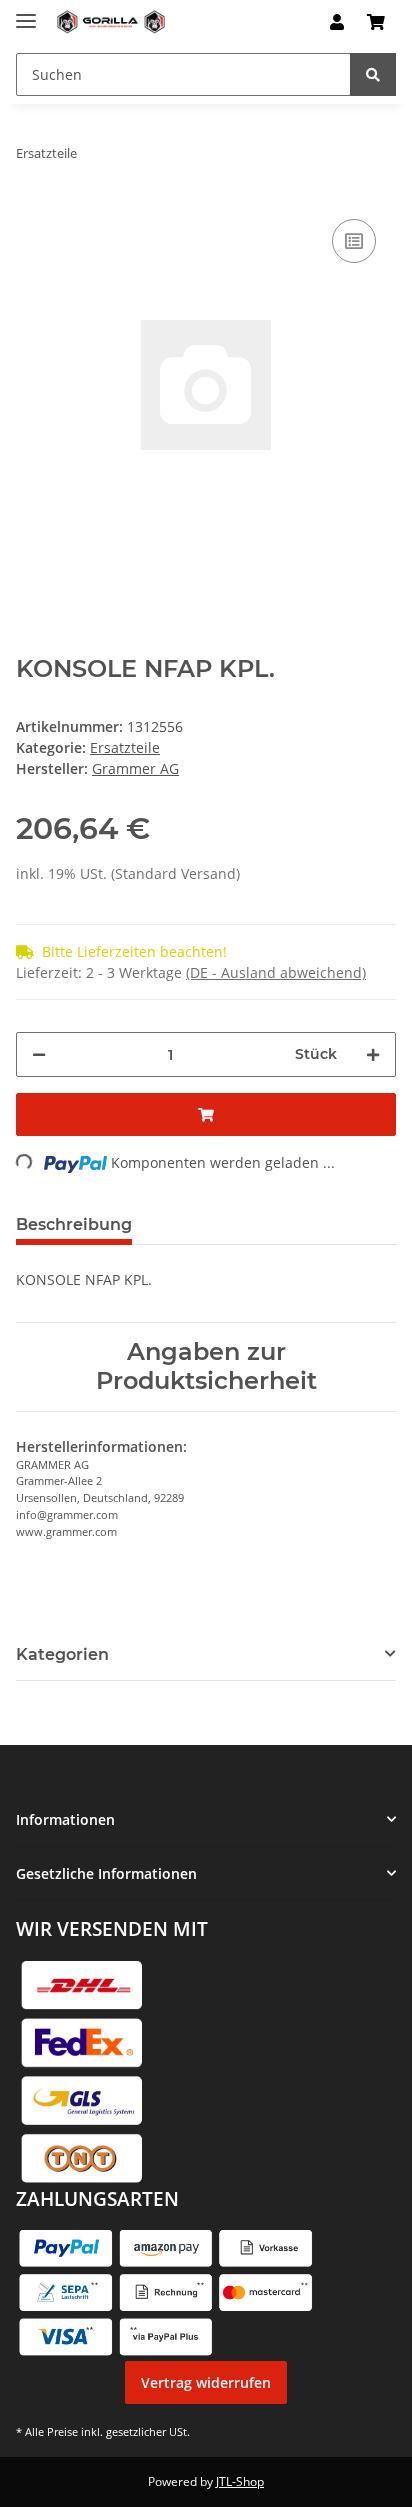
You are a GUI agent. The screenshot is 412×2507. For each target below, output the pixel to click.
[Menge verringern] (39, 1054)
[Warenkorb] (376, 22)
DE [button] (278, 22)
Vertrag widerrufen (206, 2382)
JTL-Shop (240, 2481)
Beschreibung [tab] (74, 1224)
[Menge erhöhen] (373, 1054)
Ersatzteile (125, 747)
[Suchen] (373, 74)
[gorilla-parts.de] (111, 22)
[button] (337, 22)
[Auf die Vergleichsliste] (354, 241)
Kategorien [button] (62, 1654)
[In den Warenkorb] (206, 1114)
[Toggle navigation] (26, 12)
